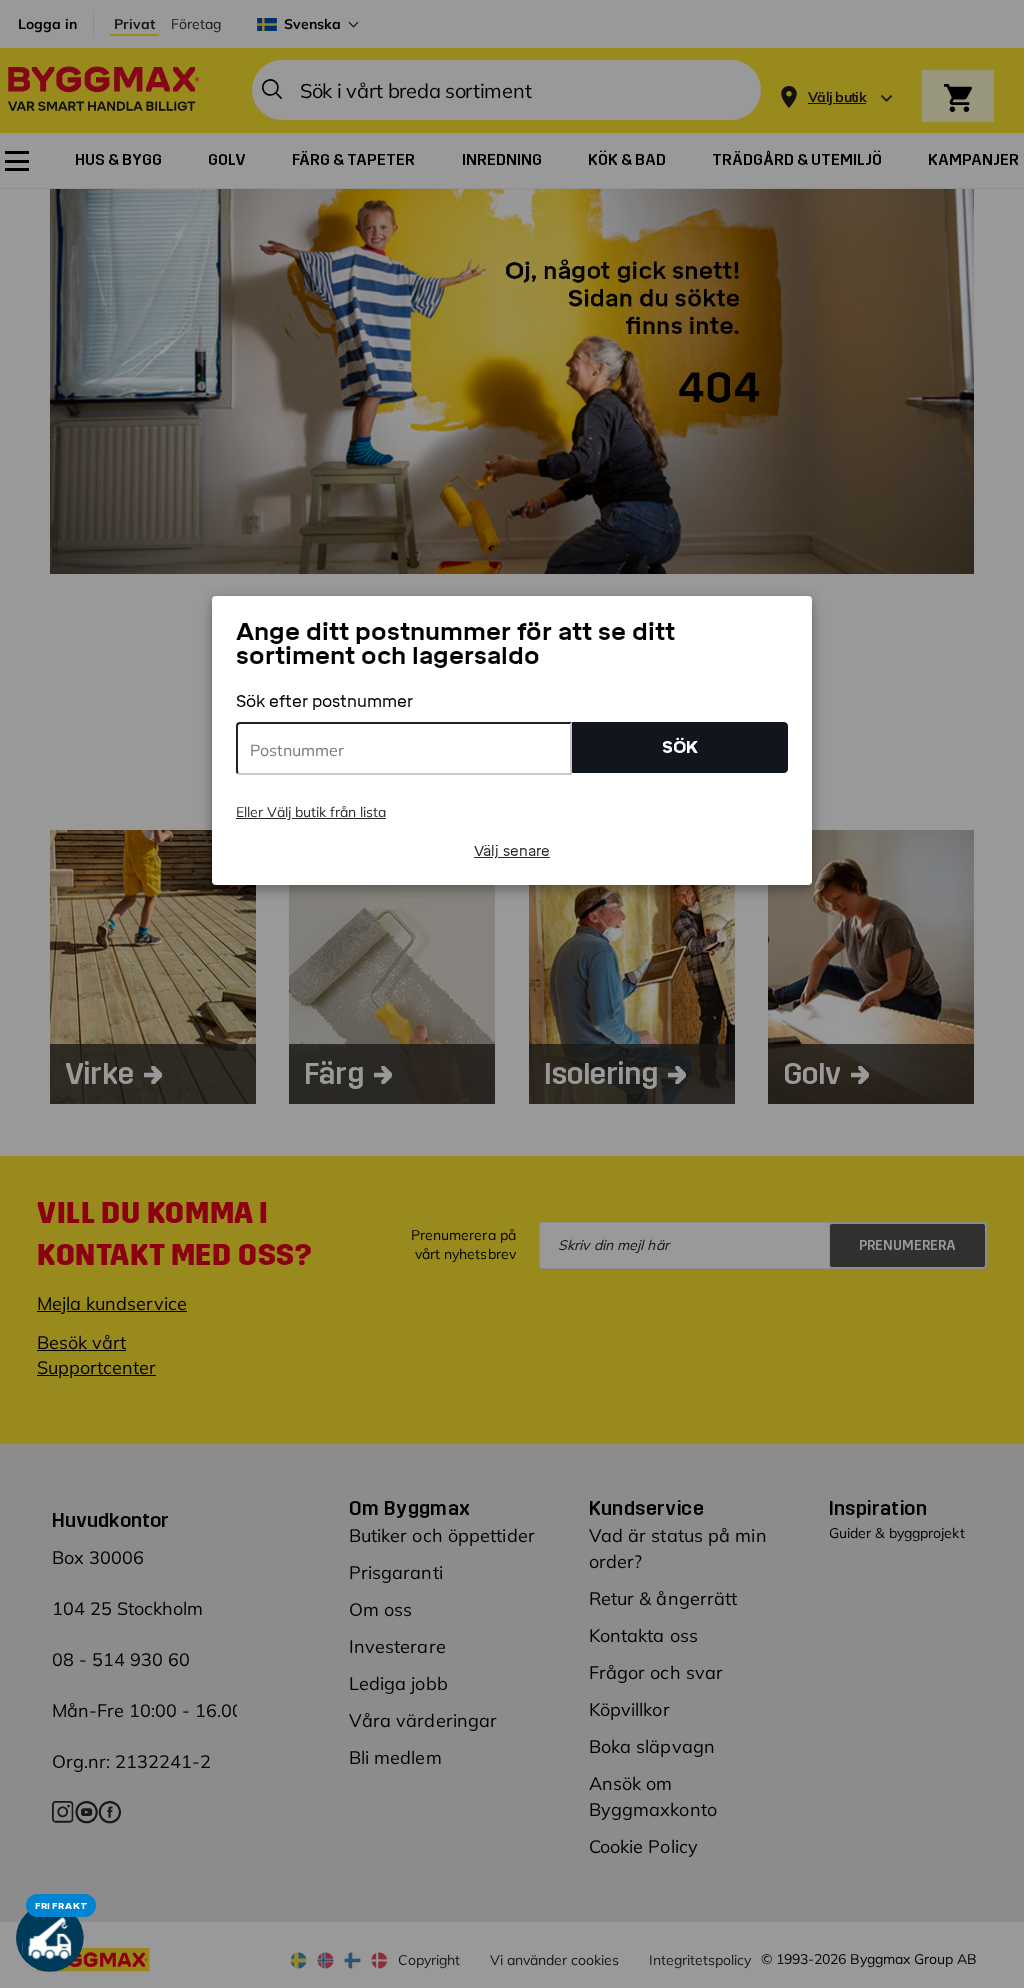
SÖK (680, 747)
